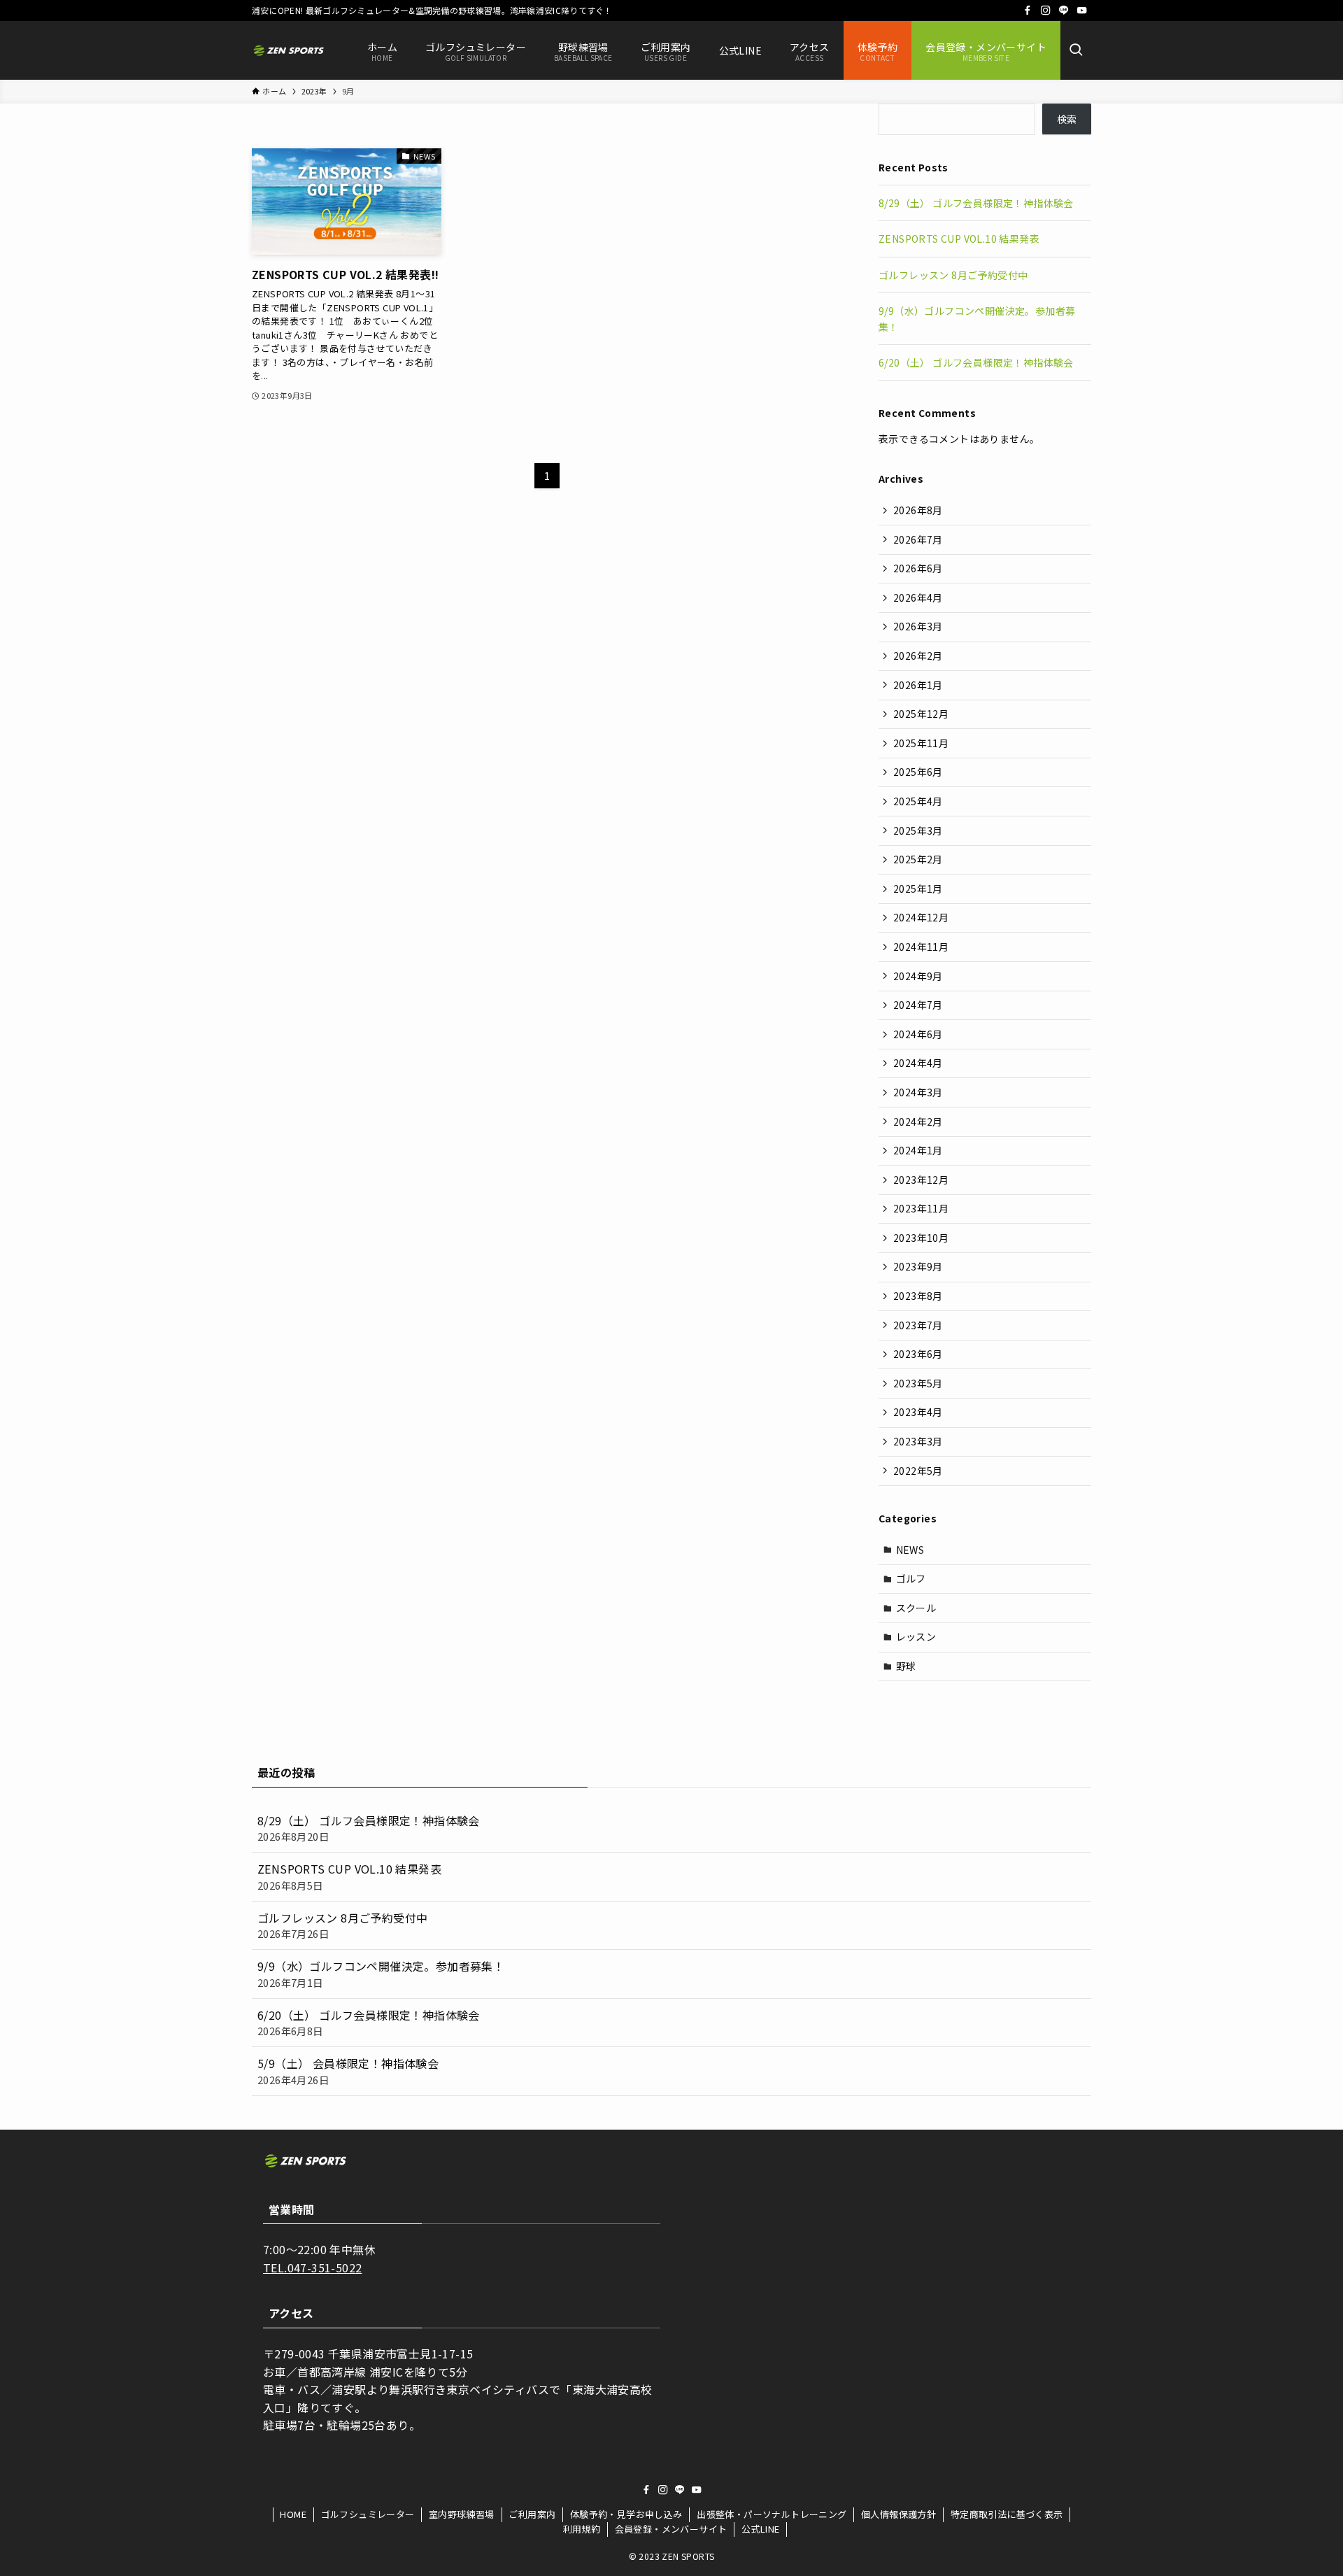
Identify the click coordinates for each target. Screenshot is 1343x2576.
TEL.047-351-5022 (312, 2267)
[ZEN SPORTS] (289, 50)
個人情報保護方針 (898, 2514)
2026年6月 (918, 568)
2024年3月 (918, 1092)
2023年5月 (918, 1383)
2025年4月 (918, 801)
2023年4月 (918, 1412)
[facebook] (1028, 10)
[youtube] (1082, 10)
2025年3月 (918, 830)
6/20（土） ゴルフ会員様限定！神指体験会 (976, 362)
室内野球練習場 (462, 2514)
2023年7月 (918, 1325)
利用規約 (582, 2529)
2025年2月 (918, 859)
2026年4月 (918, 597)
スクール (916, 1608)
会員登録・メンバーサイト (671, 2529)
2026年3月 (918, 626)
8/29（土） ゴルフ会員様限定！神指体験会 (976, 203)
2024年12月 (921, 917)
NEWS (910, 1550)
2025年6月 (918, 772)
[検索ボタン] (1076, 50)
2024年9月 (918, 976)
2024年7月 (918, 1005)
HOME (293, 2514)
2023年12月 (921, 1180)
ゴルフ (911, 1578)
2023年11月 (921, 1208)
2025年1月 (918, 889)
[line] (1064, 10)
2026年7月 (918, 539)
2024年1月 (918, 1150)
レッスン (916, 1636)
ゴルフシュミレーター (368, 2514)
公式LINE (760, 2529)
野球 (906, 1666)
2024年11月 (921, 947)
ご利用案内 (532, 2514)
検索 (1067, 119)
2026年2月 (918, 656)
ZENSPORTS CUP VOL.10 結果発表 (959, 239)
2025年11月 (921, 743)
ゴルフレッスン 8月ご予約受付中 (953, 275)
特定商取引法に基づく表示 (1007, 2514)
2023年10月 (921, 1238)
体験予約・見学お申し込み (626, 2514)
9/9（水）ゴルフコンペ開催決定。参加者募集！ (381, 1973)
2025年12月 (921, 714)
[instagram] (1046, 10)
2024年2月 (918, 1121)
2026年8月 (918, 510)
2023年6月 (918, 1354)
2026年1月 (918, 685)
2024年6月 (918, 1034)
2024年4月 (918, 1063)
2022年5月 (918, 1471)
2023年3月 (918, 1441)
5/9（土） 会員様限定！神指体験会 (348, 2071)
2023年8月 (918, 1296)
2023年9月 (918, 1266)
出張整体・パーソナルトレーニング (772, 2514)
